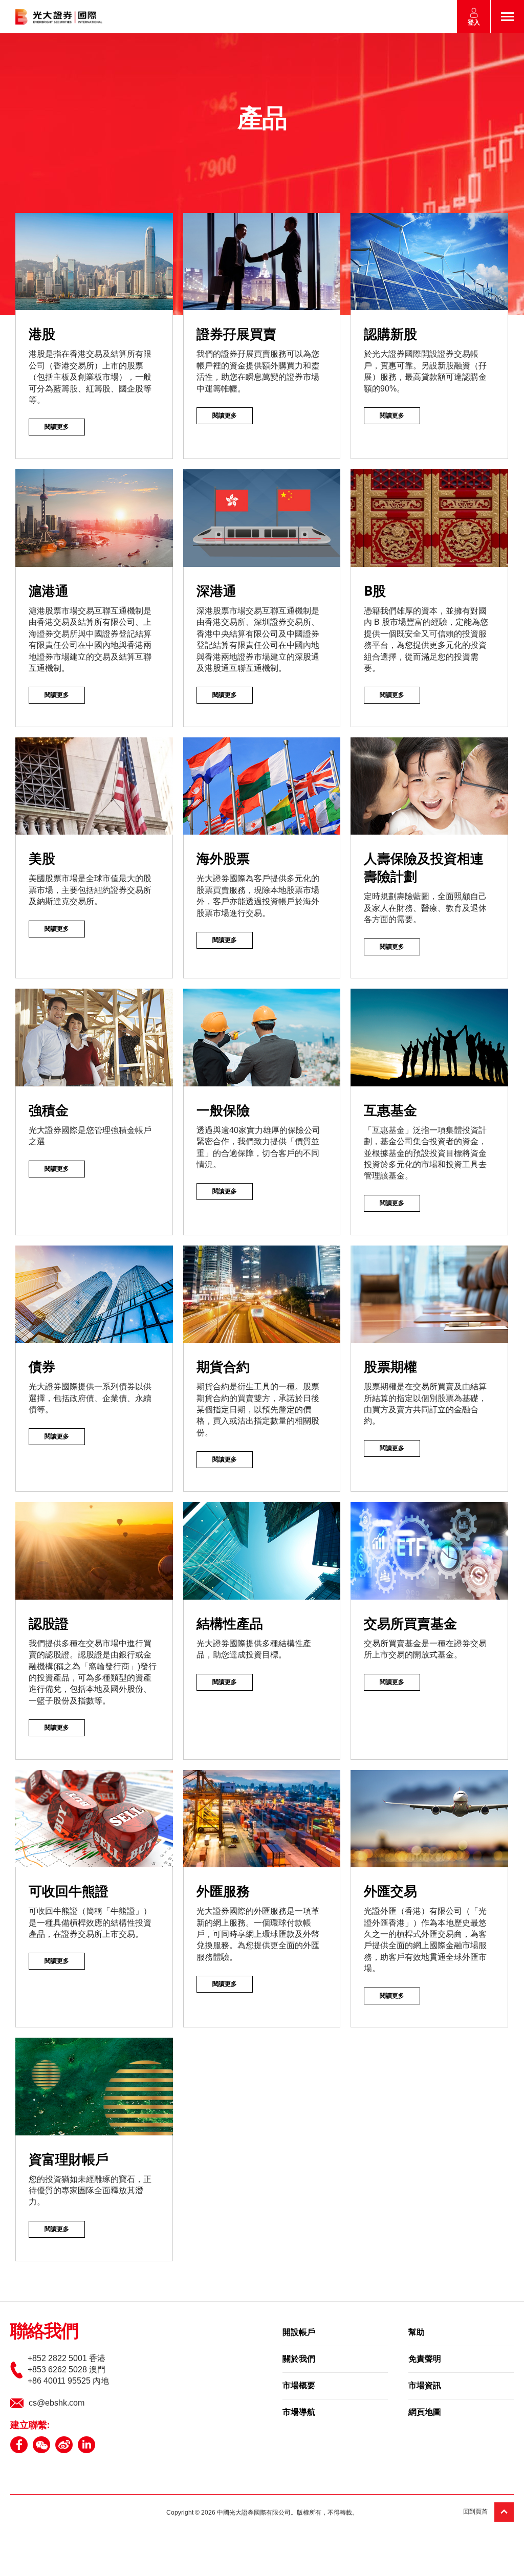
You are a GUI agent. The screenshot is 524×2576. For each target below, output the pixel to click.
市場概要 (299, 2386)
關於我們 (299, 2360)
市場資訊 (425, 2386)
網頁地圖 (425, 2413)
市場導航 (299, 2413)
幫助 (417, 2333)
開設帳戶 (299, 2333)
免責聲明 (425, 2360)
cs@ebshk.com (57, 2403)
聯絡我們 (44, 2332)
